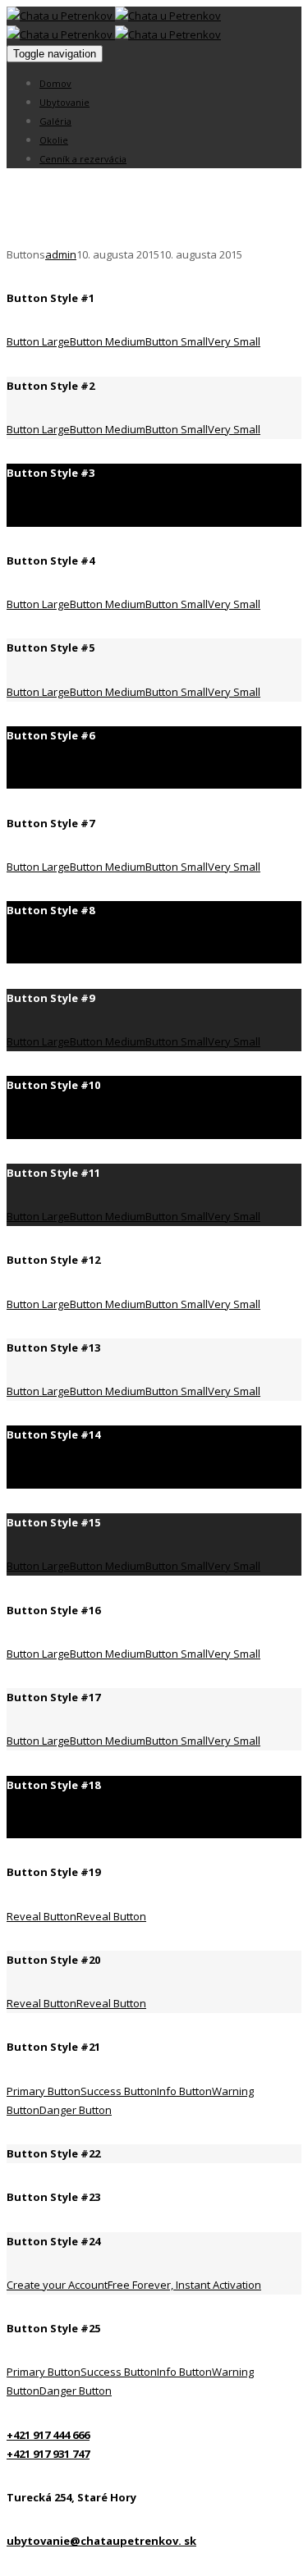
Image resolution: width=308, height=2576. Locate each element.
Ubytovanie (64, 102)
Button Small (177, 341)
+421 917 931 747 (48, 2454)
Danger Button (76, 2110)
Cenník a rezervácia (83, 159)
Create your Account (134, 2285)
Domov (55, 83)
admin (61, 254)
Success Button (119, 2091)
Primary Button (44, 2091)
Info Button (184, 2091)
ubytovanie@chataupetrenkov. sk (101, 2541)
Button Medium (108, 341)
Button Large (38, 341)
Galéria (55, 121)
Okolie (54, 140)
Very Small (234, 341)
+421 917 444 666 (48, 2435)
